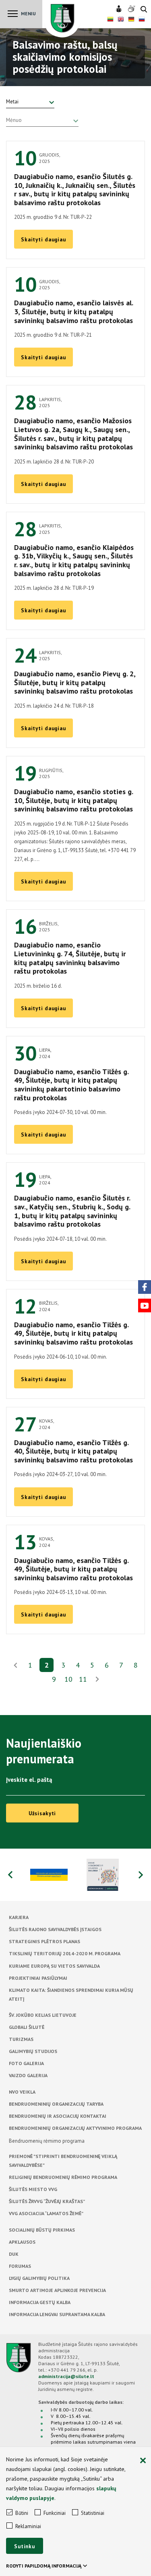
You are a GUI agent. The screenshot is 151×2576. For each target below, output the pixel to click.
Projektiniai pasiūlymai (38, 1978)
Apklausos (22, 2242)
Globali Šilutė (27, 2027)
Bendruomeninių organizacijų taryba (56, 2104)
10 (68, 1679)
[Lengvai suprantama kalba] (120, 9)
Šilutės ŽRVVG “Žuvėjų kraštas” (47, 2201)
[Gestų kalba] (132, 9)
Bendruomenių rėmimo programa (47, 2141)
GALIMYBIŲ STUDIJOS (33, 2051)
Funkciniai (55, 2513)
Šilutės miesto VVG (33, 2189)
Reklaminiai (28, 2526)
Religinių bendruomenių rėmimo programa (63, 2177)
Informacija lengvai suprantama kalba (57, 2314)
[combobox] (30, 102)
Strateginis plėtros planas (44, 1941)
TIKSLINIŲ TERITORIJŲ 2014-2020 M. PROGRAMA (65, 1953)
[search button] (144, 10)
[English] (121, 20)
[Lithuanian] (110, 20)
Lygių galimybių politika (39, 2278)
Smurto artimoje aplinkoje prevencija (57, 2290)
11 (83, 1679)
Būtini (22, 2513)
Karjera (19, 1917)
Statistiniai (93, 2513)
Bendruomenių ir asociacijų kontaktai (58, 2116)
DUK (14, 2254)
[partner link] (49, 1875)
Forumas (20, 2266)
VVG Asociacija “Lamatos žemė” (46, 2213)
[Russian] (142, 20)
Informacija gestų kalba (40, 2302)
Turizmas (21, 2039)
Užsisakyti (42, 1813)
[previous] (10, 1875)
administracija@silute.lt (66, 2376)
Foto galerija (26, 2063)
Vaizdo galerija (28, 2075)
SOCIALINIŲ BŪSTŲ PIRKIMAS (42, 2230)
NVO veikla (22, 2092)
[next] (97, 1680)
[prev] (16, 1665)
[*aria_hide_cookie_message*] (143, 2461)
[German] (131, 20)
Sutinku (25, 2546)
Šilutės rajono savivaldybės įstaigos (55, 1929)
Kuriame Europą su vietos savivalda (54, 1966)
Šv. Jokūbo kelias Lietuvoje (43, 2015)
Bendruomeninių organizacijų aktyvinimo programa (75, 2128)
